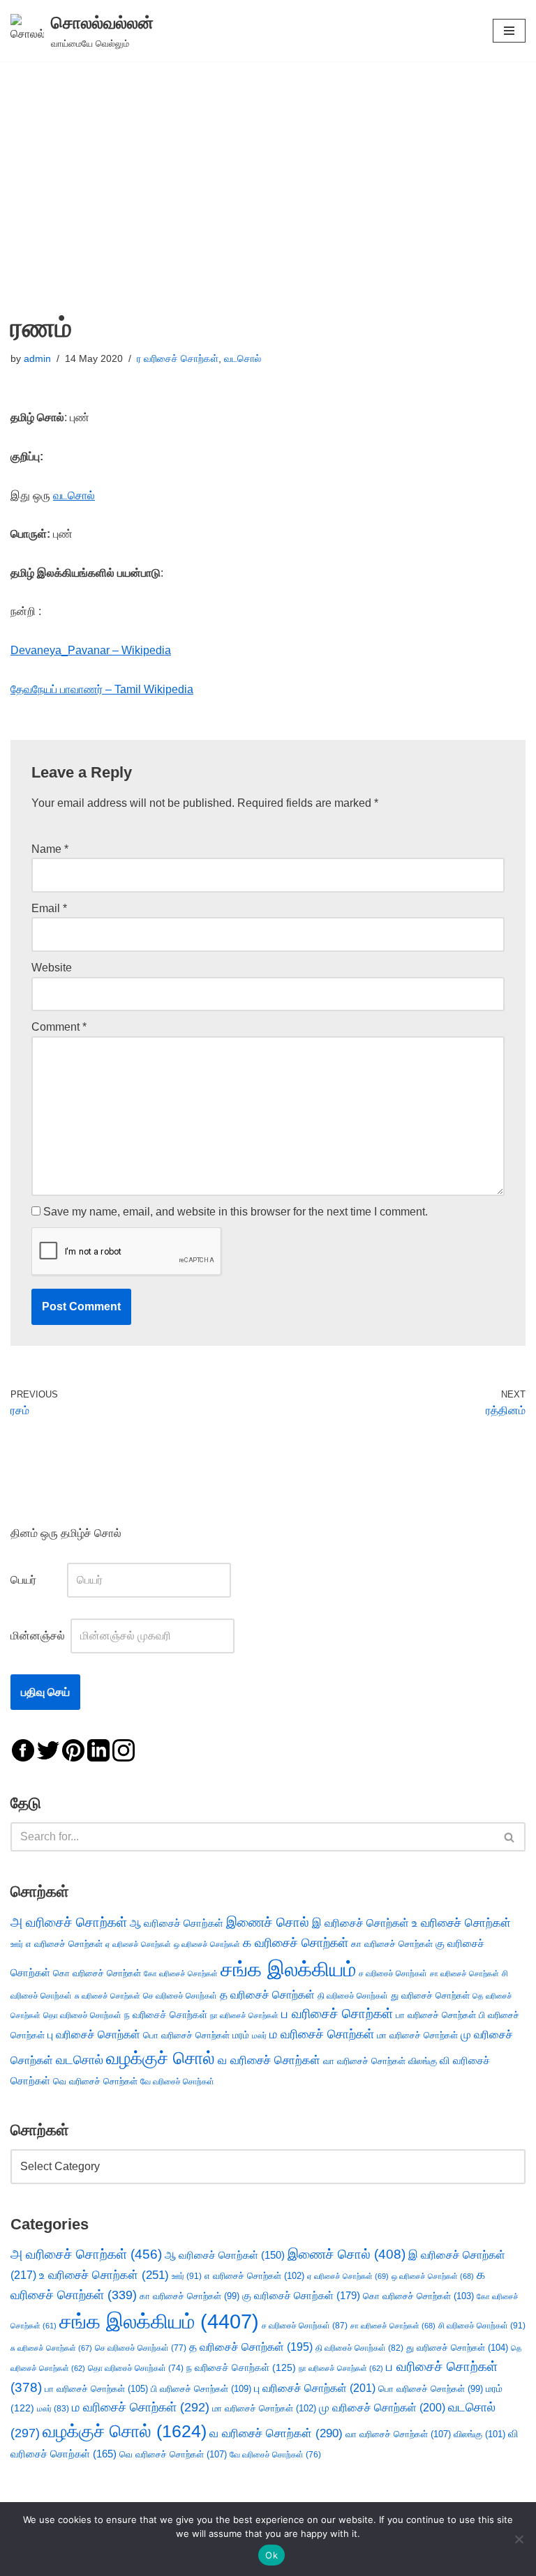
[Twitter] (48, 1749)
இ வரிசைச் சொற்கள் (360, 1923)
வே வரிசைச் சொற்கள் (177, 2081)
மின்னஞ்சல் (39, 1636)
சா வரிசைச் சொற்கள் (464, 1973)
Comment (59, 1027)
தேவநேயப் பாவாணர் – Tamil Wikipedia (102, 689)
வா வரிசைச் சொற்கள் (364, 2061)
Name (50, 849)
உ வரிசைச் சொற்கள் (461, 1923)
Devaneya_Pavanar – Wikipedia (91, 650)
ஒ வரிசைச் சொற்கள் (207, 1944)
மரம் (241, 2035)
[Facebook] (23, 1749)
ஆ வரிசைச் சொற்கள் (177, 1923)
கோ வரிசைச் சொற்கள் (181, 1973)
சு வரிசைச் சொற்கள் (107, 1996)
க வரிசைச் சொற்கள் (296, 1943)
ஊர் (17, 1944)
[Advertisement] (268, 166)
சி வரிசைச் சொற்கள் (482, 2326)
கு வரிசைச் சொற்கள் (301, 2295)
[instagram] (124, 1749)
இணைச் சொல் (268, 1922)
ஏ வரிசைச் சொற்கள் (138, 1944)
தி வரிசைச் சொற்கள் (353, 1996)
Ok (271, 2555)
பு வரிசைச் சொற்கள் (94, 2035)
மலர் (259, 2036)
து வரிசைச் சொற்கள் (430, 1995)
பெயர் (37, 1580)
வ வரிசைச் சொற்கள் (269, 2060)
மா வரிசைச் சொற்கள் (417, 2035)
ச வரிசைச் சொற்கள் (393, 1973)
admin (37, 358)
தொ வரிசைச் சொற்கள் (82, 2015)
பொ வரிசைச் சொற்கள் (186, 2035)
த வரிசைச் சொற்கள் (267, 1995)
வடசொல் (243, 358)
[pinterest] (73, 1749)
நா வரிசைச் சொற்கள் (244, 2015)
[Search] (510, 1837)
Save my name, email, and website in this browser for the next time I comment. (236, 1212)
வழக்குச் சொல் (161, 2058)
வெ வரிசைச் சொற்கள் (95, 2081)
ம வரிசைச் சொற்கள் (322, 2034)
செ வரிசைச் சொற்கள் (180, 1995)
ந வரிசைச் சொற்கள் (166, 2015)
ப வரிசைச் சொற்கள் (337, 2014)
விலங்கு (423, 2061)
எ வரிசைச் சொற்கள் (64, 1944)
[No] (519, 2539)
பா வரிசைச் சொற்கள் (436, 2015)
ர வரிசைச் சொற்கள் (178, 358)
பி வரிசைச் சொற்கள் (201, 2389)
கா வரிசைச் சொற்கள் (392, 1944)
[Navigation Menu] (509, 31)
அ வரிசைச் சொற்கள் (69, 1922)
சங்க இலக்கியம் (288, 1969)
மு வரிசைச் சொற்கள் (382, 2408)
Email (49, 908)
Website (52, 968)
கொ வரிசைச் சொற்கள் (97, 1973)
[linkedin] (98, 1749)
